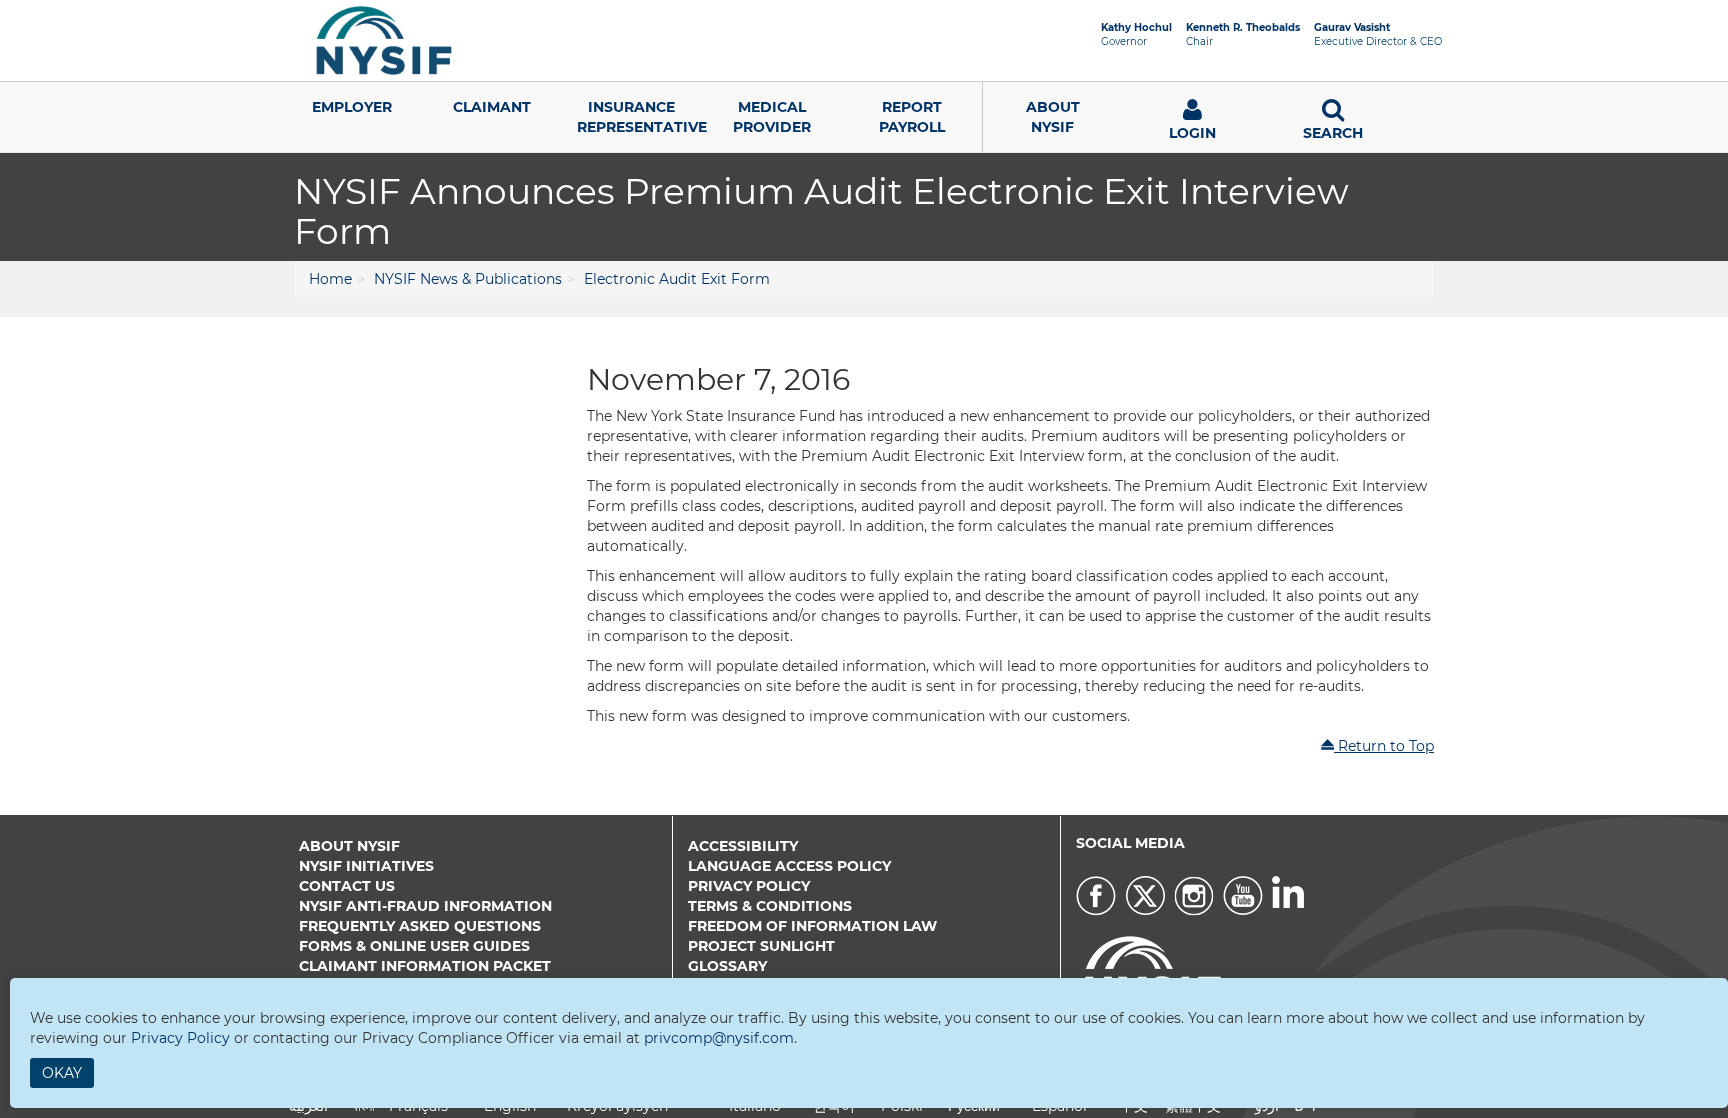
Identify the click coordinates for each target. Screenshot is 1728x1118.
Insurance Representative (639, 117)
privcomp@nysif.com (719, 1038)
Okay (62, 1073)
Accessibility (743, 846)
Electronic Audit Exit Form (677, 279)
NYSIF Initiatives (366, 866)
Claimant (492, 107)
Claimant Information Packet (425, 966)
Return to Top (1384, 746)
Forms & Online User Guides (414, 946)
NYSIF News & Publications (468, 279)
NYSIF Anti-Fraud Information (425, 906)
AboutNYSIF (1053, 117)
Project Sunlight (761, 946)
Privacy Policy (749, 886)
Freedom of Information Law (812, 926)
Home (330, 279)
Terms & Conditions (770, 906)
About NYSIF (349, 846)
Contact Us (347, 886)
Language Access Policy (789, 866)
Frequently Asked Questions (420, 926)
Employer (352, 107)
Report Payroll (912, 117)
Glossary (727, 966)
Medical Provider (772, 117)
